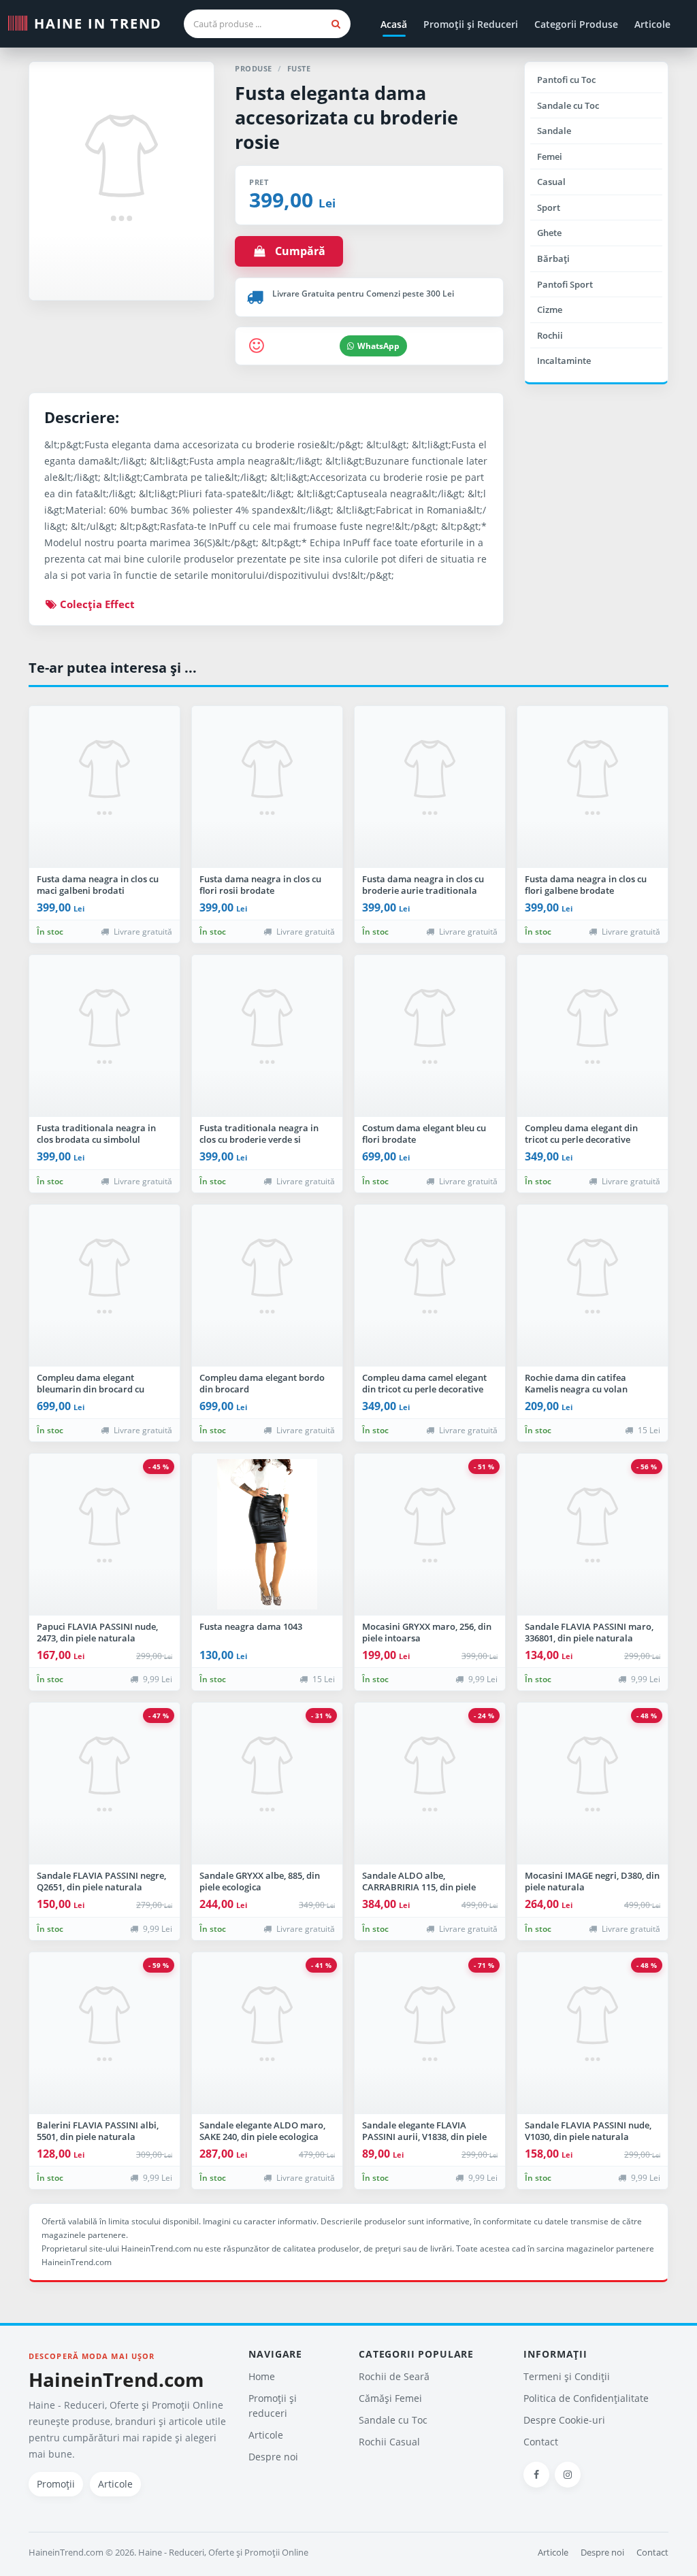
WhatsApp (378, 346)
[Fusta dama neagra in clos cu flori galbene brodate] (593, 787)
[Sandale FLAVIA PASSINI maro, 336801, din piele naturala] (593, 1535)
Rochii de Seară (394, 2376)
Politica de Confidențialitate (586, 2398)
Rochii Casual (389, 2442)
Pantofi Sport (565, 284)
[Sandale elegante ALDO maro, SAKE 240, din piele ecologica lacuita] (267, 2033)
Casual (551, 182)
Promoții (56, 2484)
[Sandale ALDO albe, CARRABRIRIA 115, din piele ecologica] (430, 1784)
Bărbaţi (553, 258)
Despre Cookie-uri (564, 2420)
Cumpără (296, 251)
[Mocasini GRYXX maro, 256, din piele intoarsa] (430, 1535)
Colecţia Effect (96, 604)
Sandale (554, 131)
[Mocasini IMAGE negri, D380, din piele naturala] (593, 1784)
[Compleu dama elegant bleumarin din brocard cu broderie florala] (104, 1286)
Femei (550, 156)
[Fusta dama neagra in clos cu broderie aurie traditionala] (430, 787)
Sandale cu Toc (568, 105)
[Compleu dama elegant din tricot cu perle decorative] (593, 1036)
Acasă (394, 24)
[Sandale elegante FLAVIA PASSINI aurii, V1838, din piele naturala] (430, 2033)
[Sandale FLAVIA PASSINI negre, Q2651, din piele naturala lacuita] (104, 1784)
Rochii (550, 335)
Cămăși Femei (390, 2398)
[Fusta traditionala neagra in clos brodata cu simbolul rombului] (104, 1036)
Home (262, 2376)
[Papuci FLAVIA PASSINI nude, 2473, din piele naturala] (104, 1535)
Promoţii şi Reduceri (471, 24)
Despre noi (273, 2457)
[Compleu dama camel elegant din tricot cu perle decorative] (430, 1286)
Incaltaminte (564, 361)
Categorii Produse (576, 24)
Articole (652, 24)
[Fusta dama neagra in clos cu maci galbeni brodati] (104, 787)
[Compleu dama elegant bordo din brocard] (267, 1286)
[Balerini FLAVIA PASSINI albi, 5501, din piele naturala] (104, 2033)
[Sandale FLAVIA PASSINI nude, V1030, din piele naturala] (593, 2033)
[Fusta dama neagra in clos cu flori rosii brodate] (267, 787)
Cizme (550, 310)
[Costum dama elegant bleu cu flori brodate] (430, 1036)
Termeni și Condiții (567, 2376)
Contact (541, 2442)
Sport (549, 207)
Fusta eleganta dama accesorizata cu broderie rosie (346, 117)
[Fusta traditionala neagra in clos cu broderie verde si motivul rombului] (267, 1036)
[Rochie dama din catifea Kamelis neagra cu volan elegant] (593, 1286)
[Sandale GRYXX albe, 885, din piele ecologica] (267, 1784)
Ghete (549, 233)
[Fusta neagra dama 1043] (267, 1535)
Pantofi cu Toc (566, 80)
